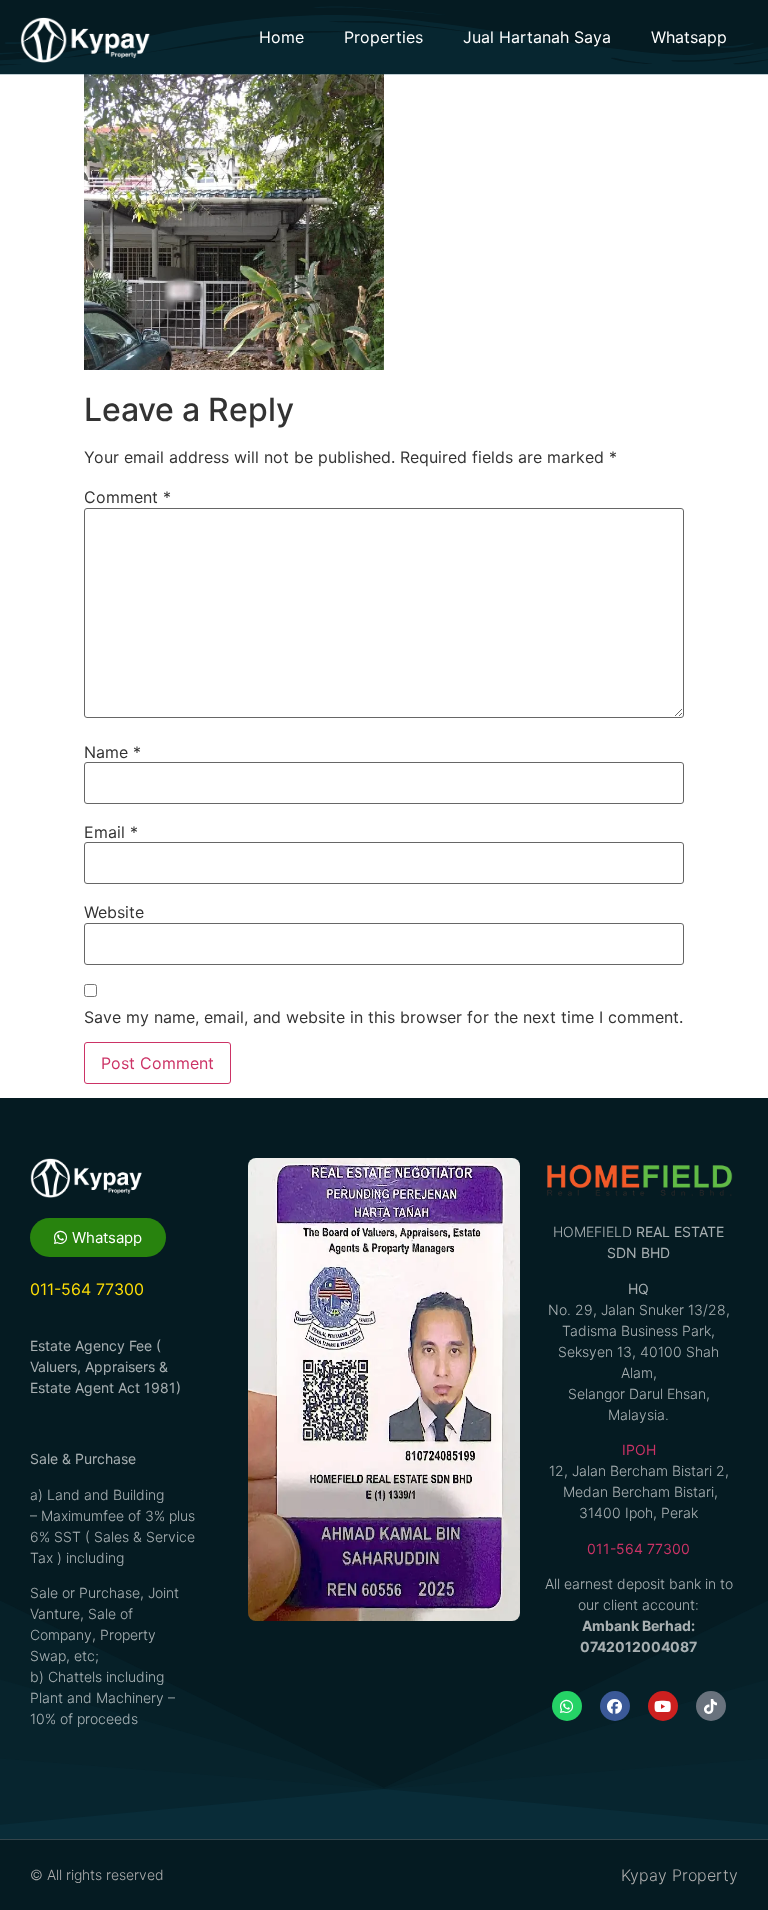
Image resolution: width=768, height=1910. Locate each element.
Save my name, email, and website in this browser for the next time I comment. (383, 1017)
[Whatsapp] (567, 1706)
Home (281, 37)
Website (114, 912)
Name (112, 752)
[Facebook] (615, 1706)
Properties (383, 37)
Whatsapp (689, 37)
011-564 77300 (638, 1548)
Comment (127, 497)
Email (111, 832)
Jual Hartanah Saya (537, 37)
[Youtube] (663, 1706)
